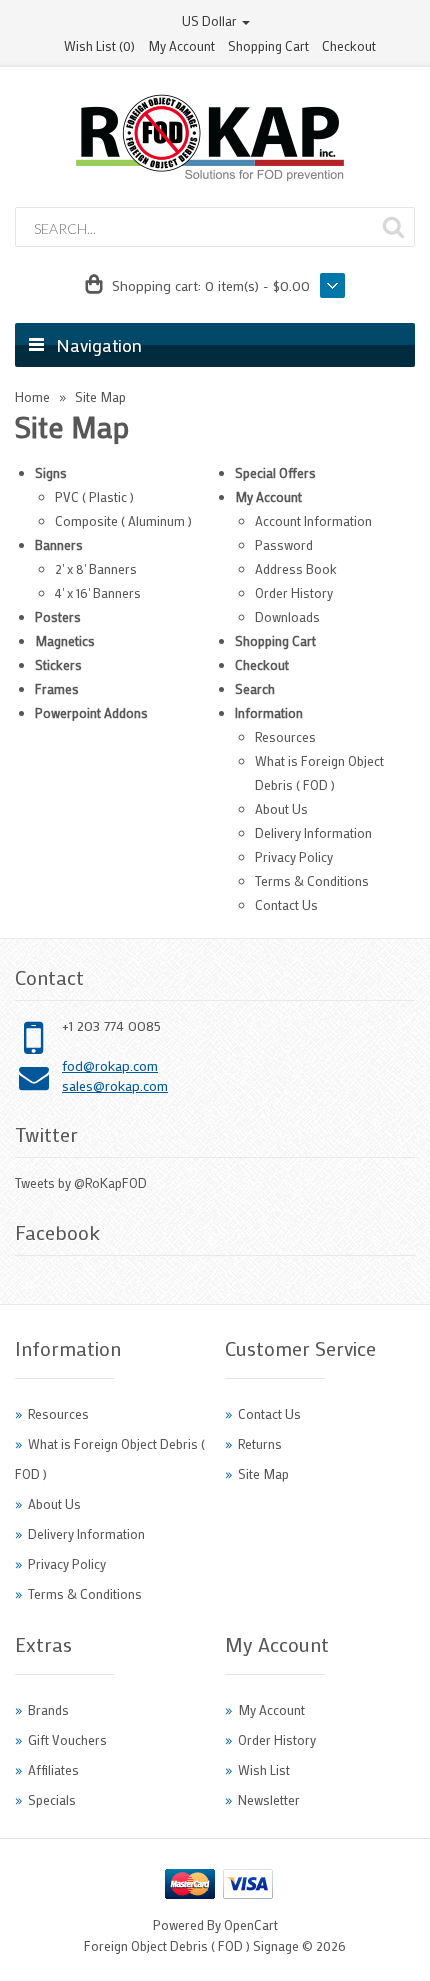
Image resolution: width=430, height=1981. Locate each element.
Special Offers (275, 472)
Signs (51, 472)
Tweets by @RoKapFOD (81, 1182)
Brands (48, 1709)
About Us (281, 808)
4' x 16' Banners (98, 592)
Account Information (313, 520)
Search (255, 688)
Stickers (58, 664)
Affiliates (53, 1769)
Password (284, 544)
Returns (260, 1443)
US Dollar (211, 20)
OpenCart (251, 1924)
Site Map (100, 396)
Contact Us (286, 904)
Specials (52, 1799)
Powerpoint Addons (91, 712)
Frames (57, 688)
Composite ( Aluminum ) (123, 520)
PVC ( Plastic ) (94, 496)
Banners (59, 544)
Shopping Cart (268, 45)
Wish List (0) (99, 45)
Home (32, 396)
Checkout (349, 45)
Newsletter (269, 1799)
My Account (181, 45)
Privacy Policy (294, 856)
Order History (294, 592)
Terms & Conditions (312, 880)
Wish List (264, 1769)
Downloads (287, 616)
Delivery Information (313, 832)
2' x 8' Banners (96, 568)
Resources (285, 736)
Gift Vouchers (67, 1739)
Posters (58, 616)
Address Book (296, 568)
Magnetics (65, 640)
